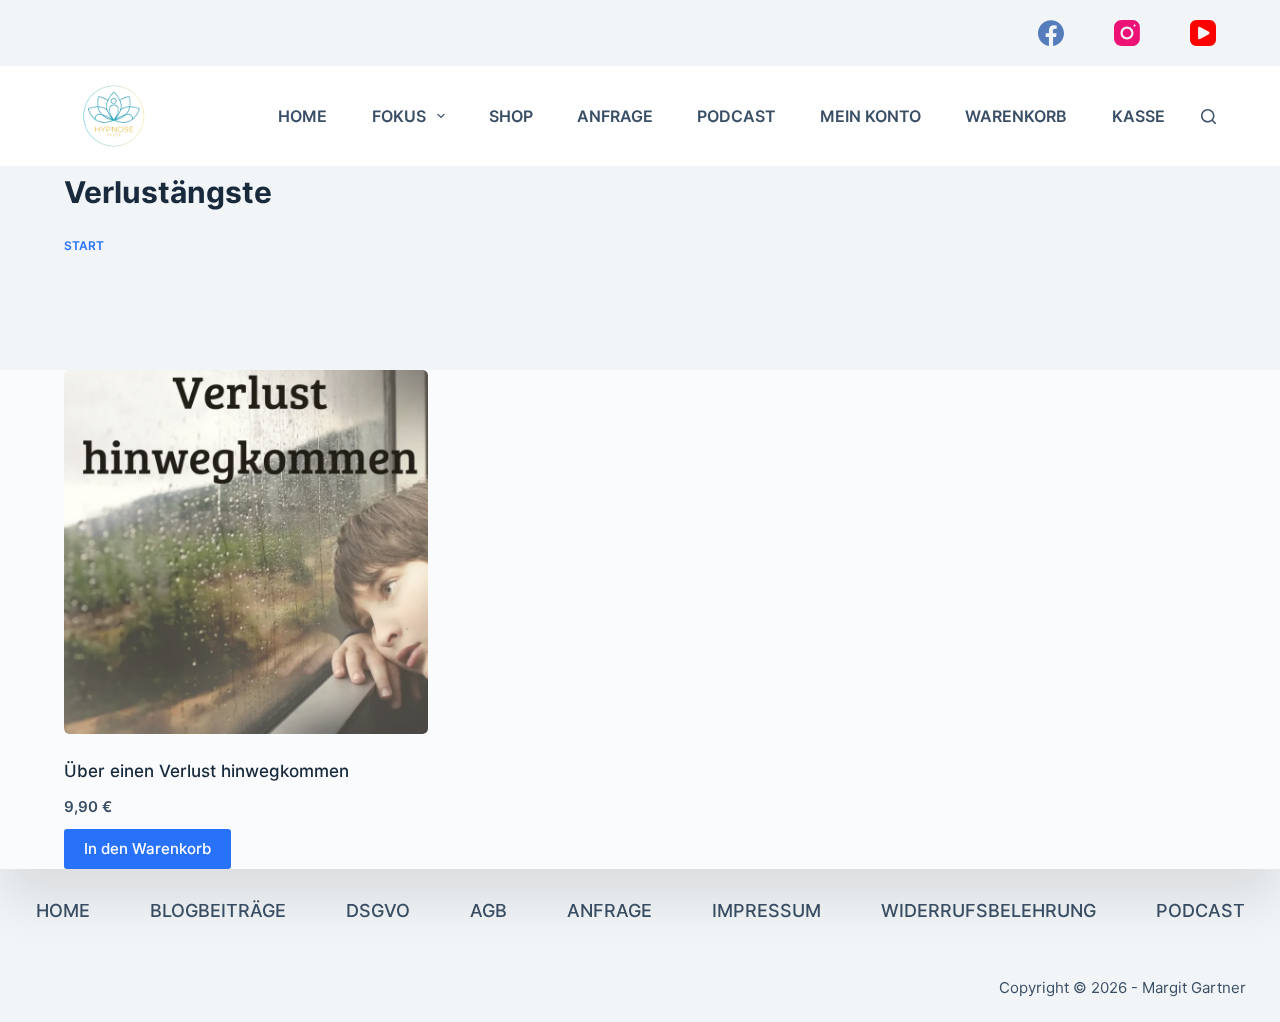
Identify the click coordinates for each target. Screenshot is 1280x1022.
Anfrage (615, 116)
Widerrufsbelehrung (988, 910)
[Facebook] (1051, 33)
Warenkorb (1016, 116)
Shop (511, 116)
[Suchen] (1208, 116)
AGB (488, 910)
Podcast (736, 116)
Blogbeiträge (218, 910)
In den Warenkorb (147, 848)
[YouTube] (1203, 33)
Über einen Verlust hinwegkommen (206, 771)
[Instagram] (1127, 33)
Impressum (766, 910)
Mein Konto (870, 116)
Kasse (1138, 116)
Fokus (399, 116)
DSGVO (378, 910)
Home (302, 116)
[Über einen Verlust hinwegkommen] (246, 552)
